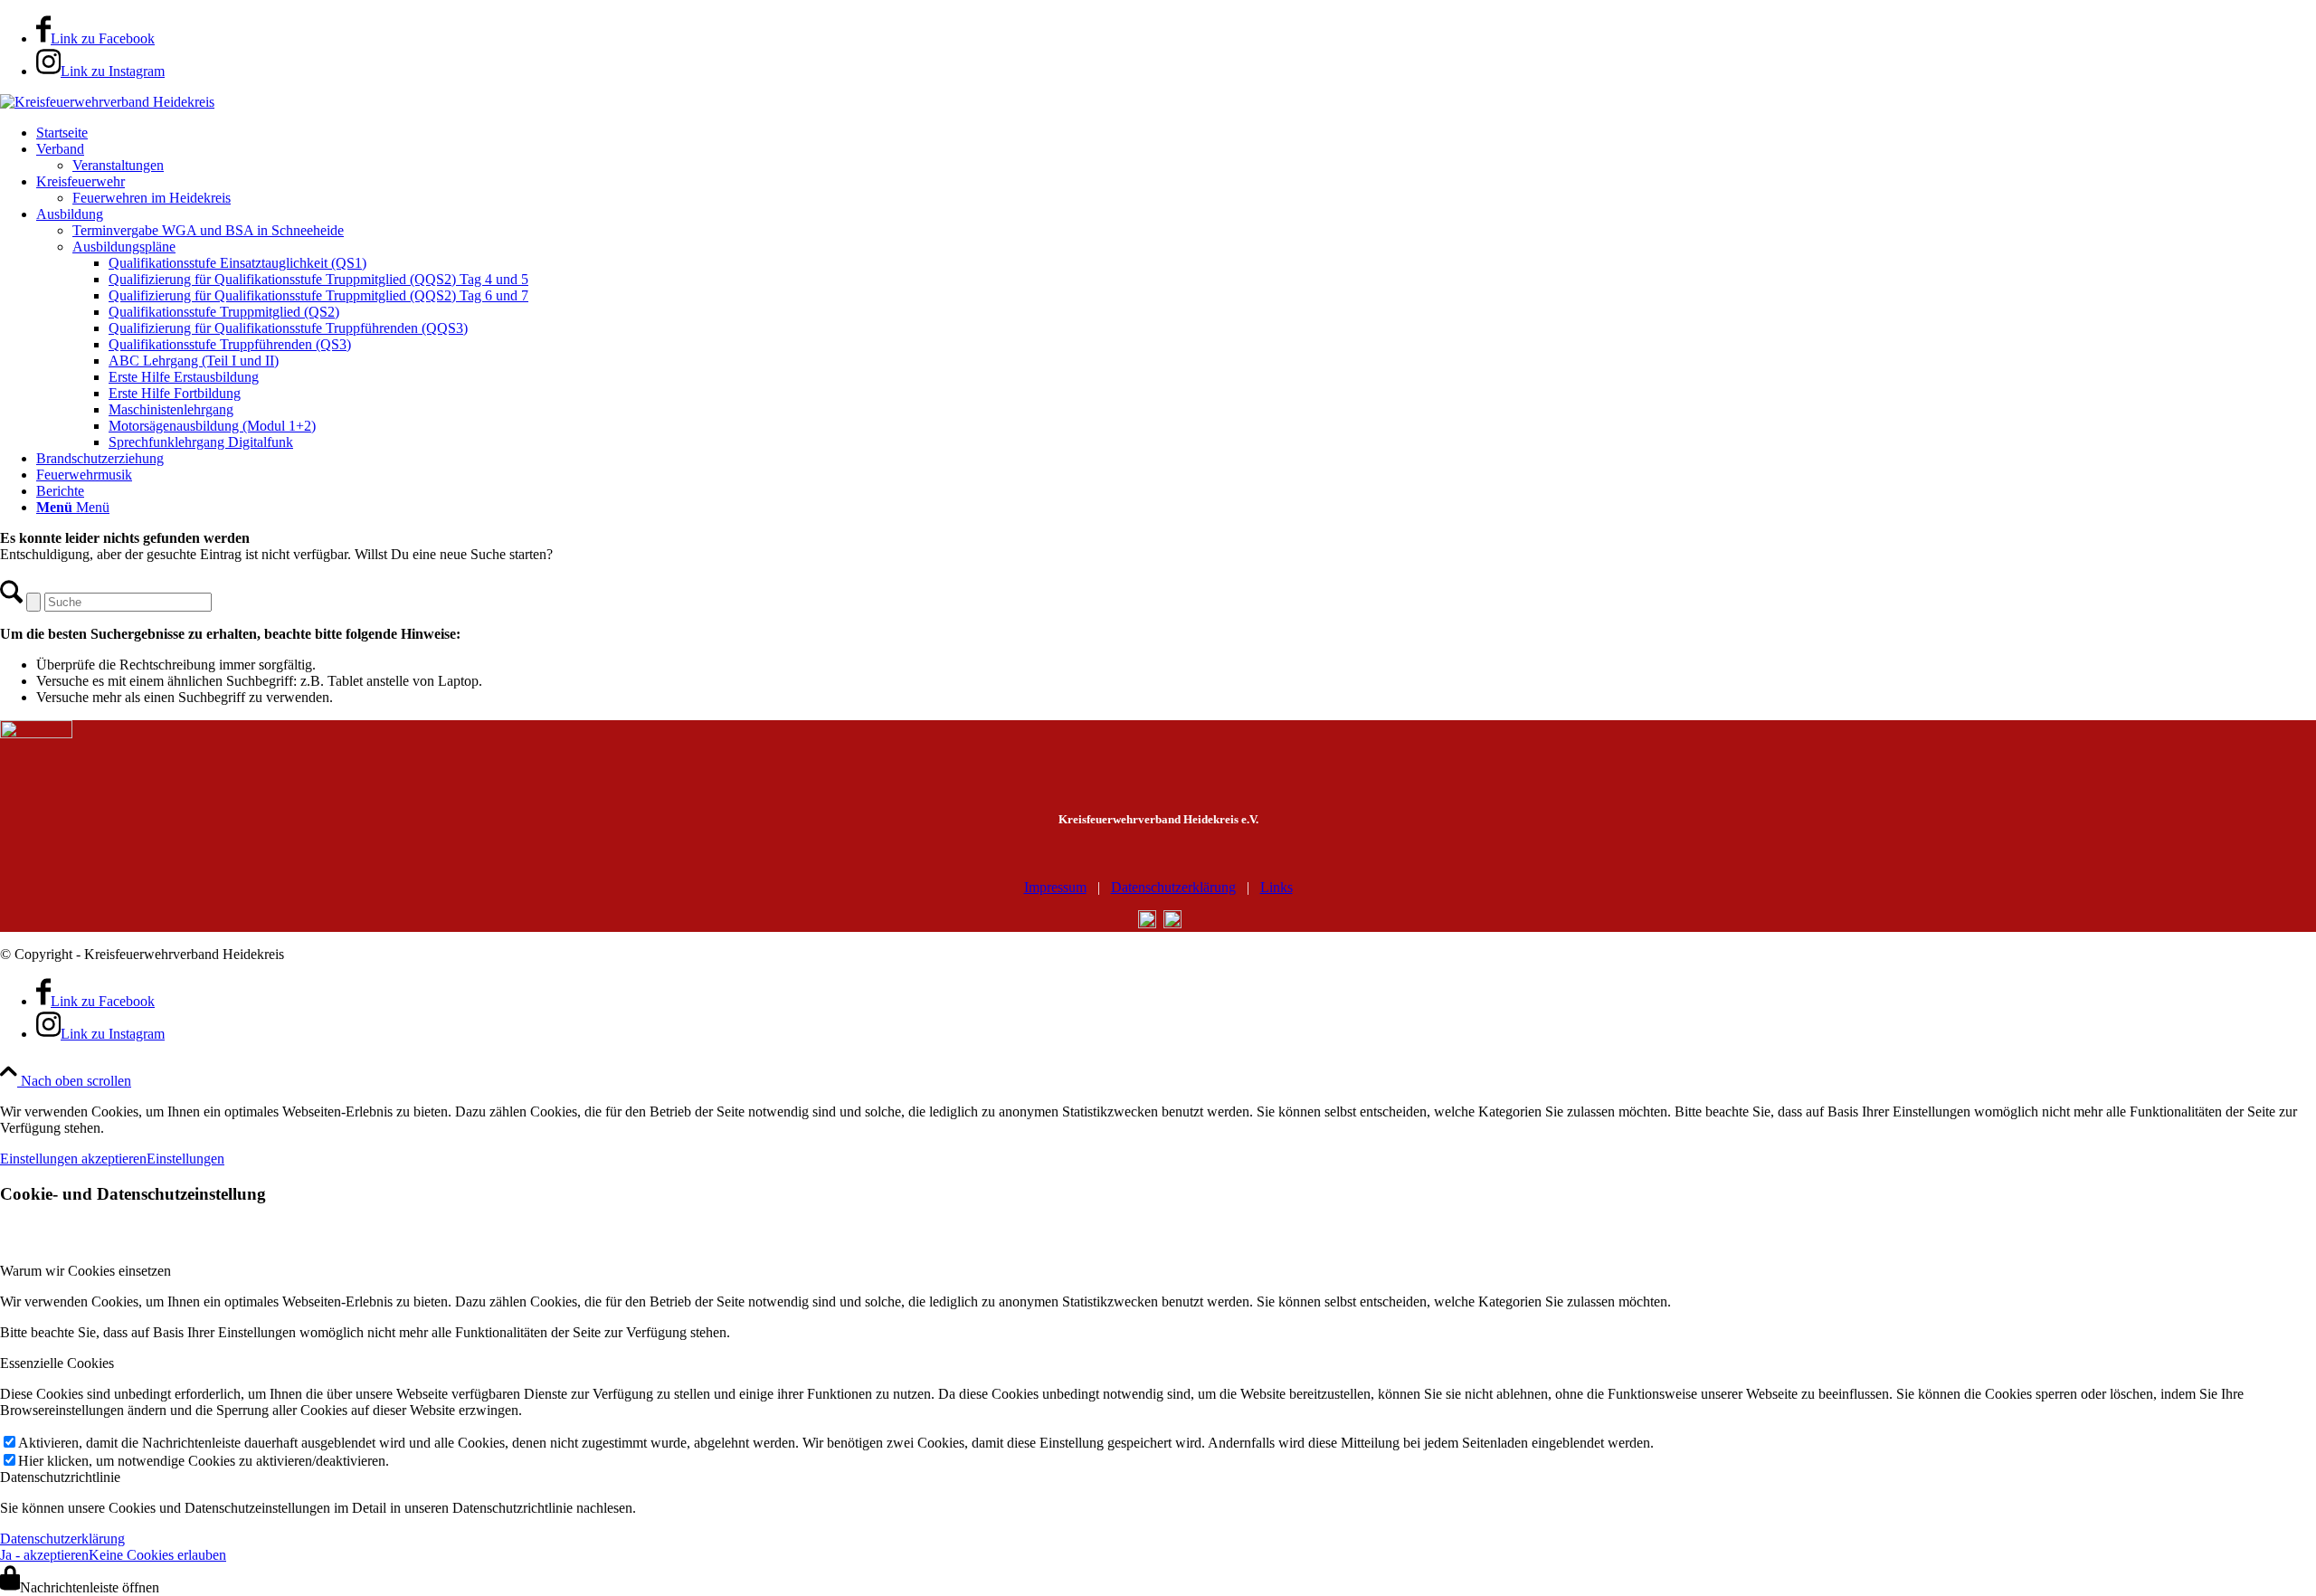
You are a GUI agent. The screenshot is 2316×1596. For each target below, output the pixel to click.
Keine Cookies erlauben (157, 1555)
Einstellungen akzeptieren (73, 1159)
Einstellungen (185, 1159)
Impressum (1055, 887)
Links (1277, 887)
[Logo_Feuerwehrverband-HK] (107, 102)
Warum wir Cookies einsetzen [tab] (85, 1271)
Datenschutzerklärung (1173, 887)
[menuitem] (1176, 133)
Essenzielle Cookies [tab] (57, 1363)
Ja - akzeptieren (44, 1555)
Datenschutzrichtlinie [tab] (60, 1477)
